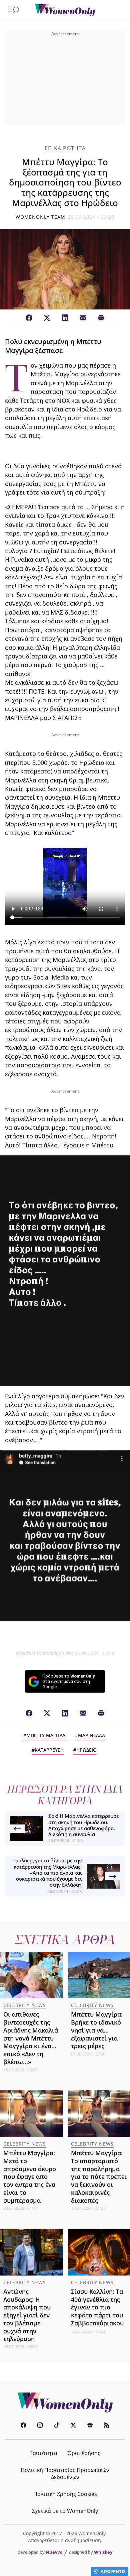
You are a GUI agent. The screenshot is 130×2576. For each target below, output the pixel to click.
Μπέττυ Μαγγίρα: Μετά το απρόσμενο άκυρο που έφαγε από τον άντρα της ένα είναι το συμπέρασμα (30, 2177)
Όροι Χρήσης (84, 2453)
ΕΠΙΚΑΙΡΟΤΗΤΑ (65, 148)
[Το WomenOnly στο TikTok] (57, 2426)
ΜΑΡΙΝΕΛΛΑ (91, 1735)
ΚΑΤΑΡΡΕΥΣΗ (49, 1750)
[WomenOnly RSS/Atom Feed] (107, 2426)
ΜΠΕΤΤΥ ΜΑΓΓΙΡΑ (46, 1735)
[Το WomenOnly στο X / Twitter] (73, 2426)
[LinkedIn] (65, 318)
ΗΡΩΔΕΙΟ (86, 1750)
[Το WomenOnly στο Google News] (90, 2426)
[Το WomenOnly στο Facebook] (23, 2426)
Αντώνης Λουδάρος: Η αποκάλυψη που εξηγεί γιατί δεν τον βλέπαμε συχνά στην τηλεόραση (27, 2315)
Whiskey (103, 2552)
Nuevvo (54, 2552)
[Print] (101, 318)
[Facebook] (29, 318)
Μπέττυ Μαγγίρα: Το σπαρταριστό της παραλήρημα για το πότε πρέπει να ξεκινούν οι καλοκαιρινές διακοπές (99, 2177)
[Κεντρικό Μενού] (14, 10)
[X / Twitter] (47, 318)
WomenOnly (65, 2402)
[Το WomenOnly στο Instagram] (40, 2426)
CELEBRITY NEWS (25, 2005)
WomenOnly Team (41, 217)
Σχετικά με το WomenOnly (65, 2511)
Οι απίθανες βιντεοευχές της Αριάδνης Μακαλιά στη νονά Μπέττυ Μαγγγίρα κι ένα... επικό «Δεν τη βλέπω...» (31, 2038)
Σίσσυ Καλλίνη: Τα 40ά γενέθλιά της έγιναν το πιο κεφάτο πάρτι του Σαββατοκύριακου (97, 2307)
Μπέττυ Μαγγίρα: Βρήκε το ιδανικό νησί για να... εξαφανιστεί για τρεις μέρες (97, 2030)
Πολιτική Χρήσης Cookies (65, 2494)
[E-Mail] (83, 318)
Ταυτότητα (43, 2453)
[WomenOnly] (65, 10)
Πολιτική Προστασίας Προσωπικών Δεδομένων (65, 2473)
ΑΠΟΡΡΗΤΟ (113, 2571)
